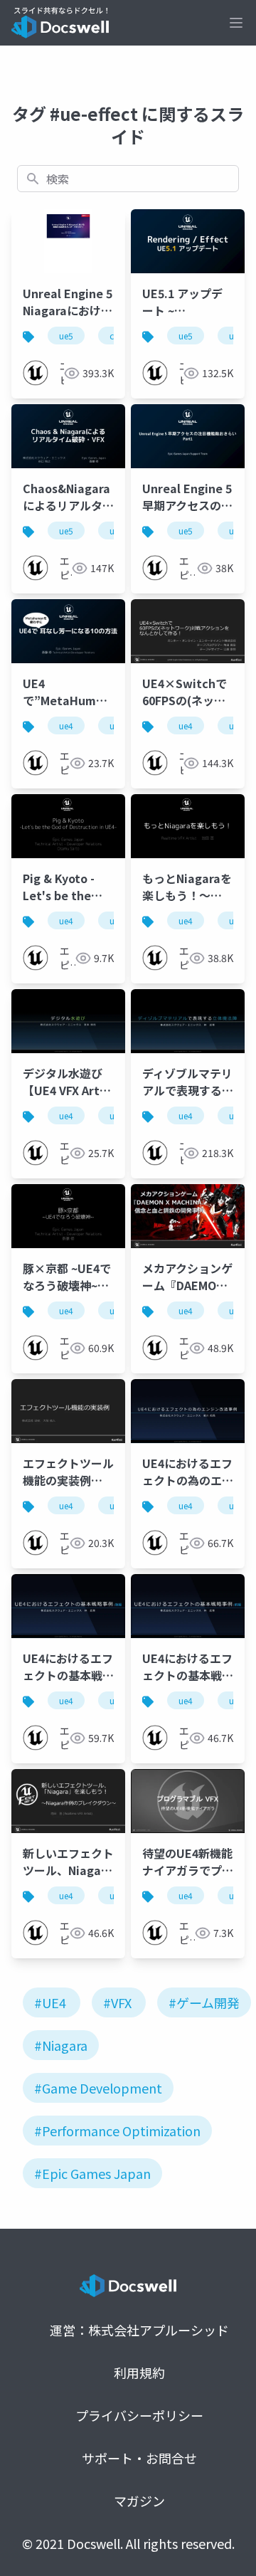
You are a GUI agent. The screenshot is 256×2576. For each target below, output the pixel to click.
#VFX (117, 2002)
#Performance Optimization (117, 2131)
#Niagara (61, 2045)
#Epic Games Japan (92, 2173)
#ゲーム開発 (204, 2002)
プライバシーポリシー (139, 2415)
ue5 (66, 336)
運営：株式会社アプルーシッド (139, 2330)
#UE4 (50, 2002)
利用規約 (139, 2372)
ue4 (66, 725)
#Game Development (98, 2088)
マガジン (139, 2501)
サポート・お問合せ (139, 2458)
